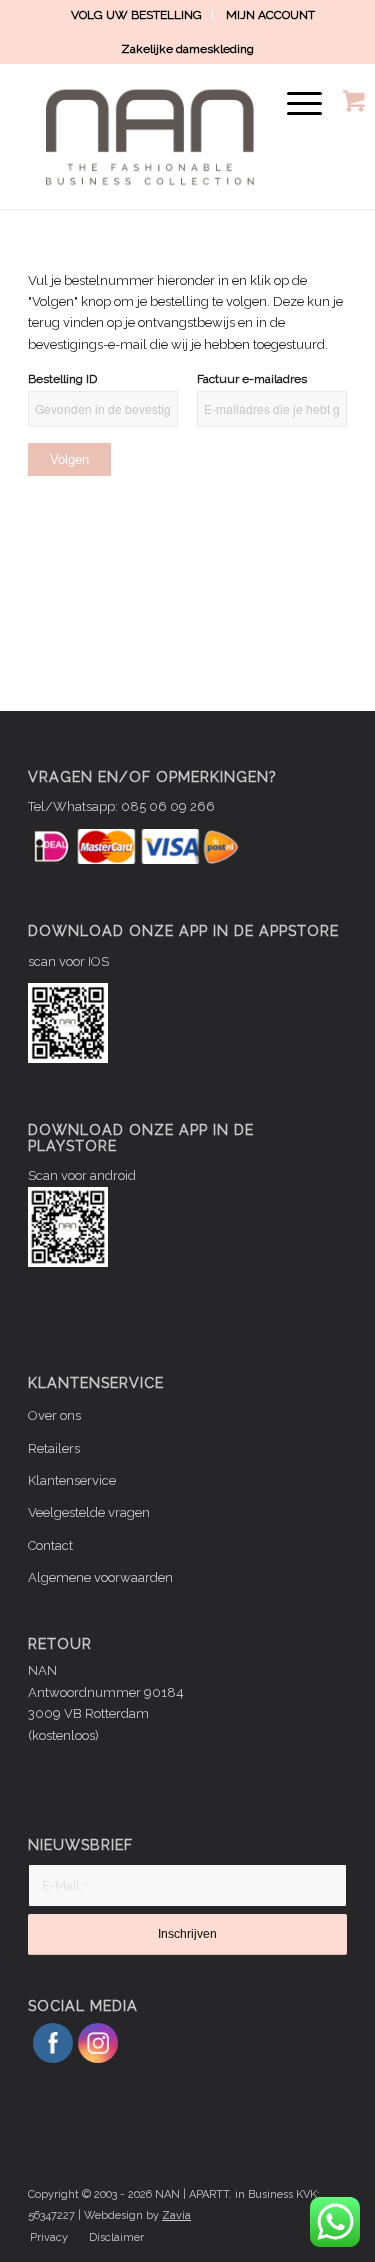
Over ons (54, 1415)
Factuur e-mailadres (252, 379)
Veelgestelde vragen (89, 1512)
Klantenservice (72, 1480)
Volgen (69, 459)
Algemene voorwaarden (100, 1577)
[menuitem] (137, 15)
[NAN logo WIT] (155, 136)
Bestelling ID (62, 379)
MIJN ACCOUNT (270, 15)
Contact (50, 1545)
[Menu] (294, 104)
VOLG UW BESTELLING (136, 15)
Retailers (54, 1448)
